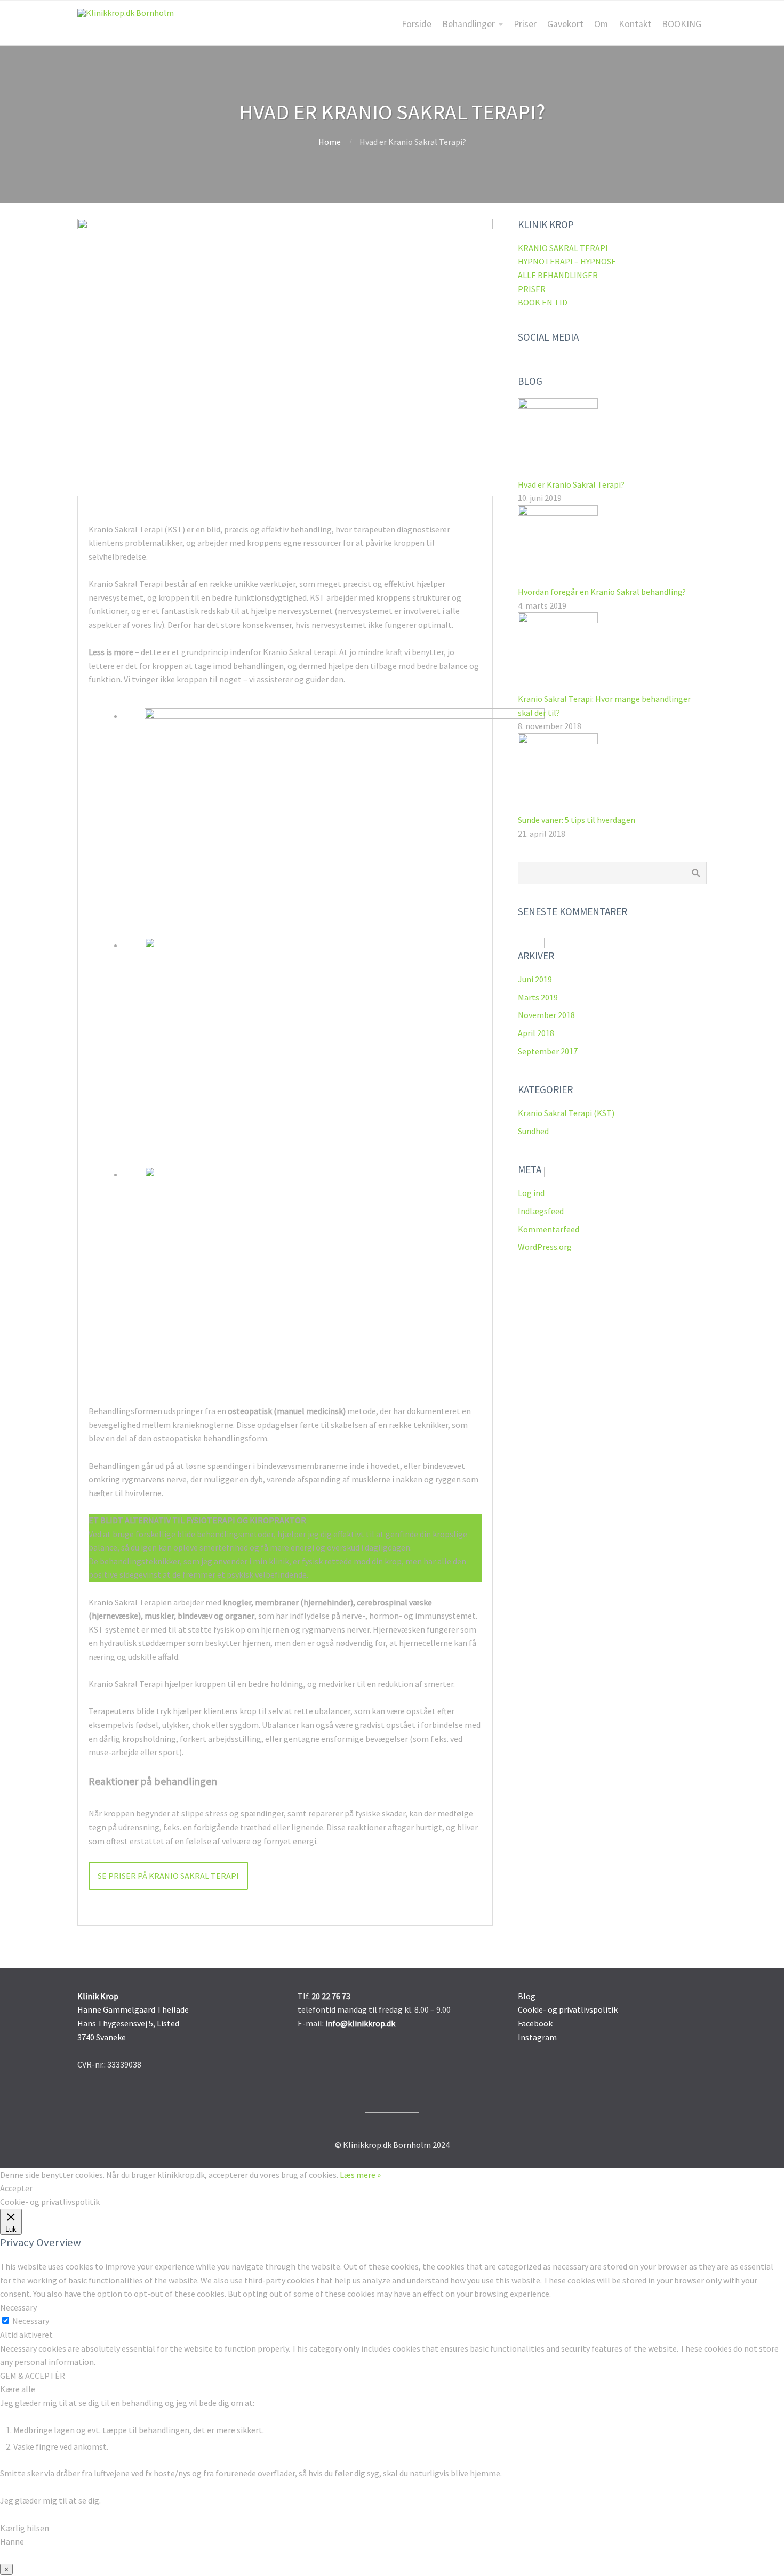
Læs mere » (360, 2175)
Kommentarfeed (549, 1229)
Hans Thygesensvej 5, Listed (128, 2023)
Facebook (535, 2023)
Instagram (537, 2037)
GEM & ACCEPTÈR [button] (33, 2376)
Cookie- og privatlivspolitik (568, 2009)
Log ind (531, 1193)
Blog (527, 1996)
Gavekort (565, 24)
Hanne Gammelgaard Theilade (133, 2009)
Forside (417, 24)
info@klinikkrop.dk (360, 2023)
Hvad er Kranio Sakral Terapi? (571, 484)
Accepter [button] (16, 2188)
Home (330, 142)
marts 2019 (538, 997)
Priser (525, 24)
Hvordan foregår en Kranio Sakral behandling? (602, 592)
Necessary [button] (18, 2307)
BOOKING (682, 24)
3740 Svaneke (102, 2037)
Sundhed (533, 1131)
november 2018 (546, 1015)
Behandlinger (469, 24)
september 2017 (548, 1051)
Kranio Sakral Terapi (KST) (566, 1113)
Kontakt (635, 24)
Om (601, 24)
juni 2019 (535, 979)
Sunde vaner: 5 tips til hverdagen (577, 820)
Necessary (31, 2321)
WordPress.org (545, 1247)
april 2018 (536, 1033)
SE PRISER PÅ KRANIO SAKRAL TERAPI (168, 1876)
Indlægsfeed (541, 1211)
